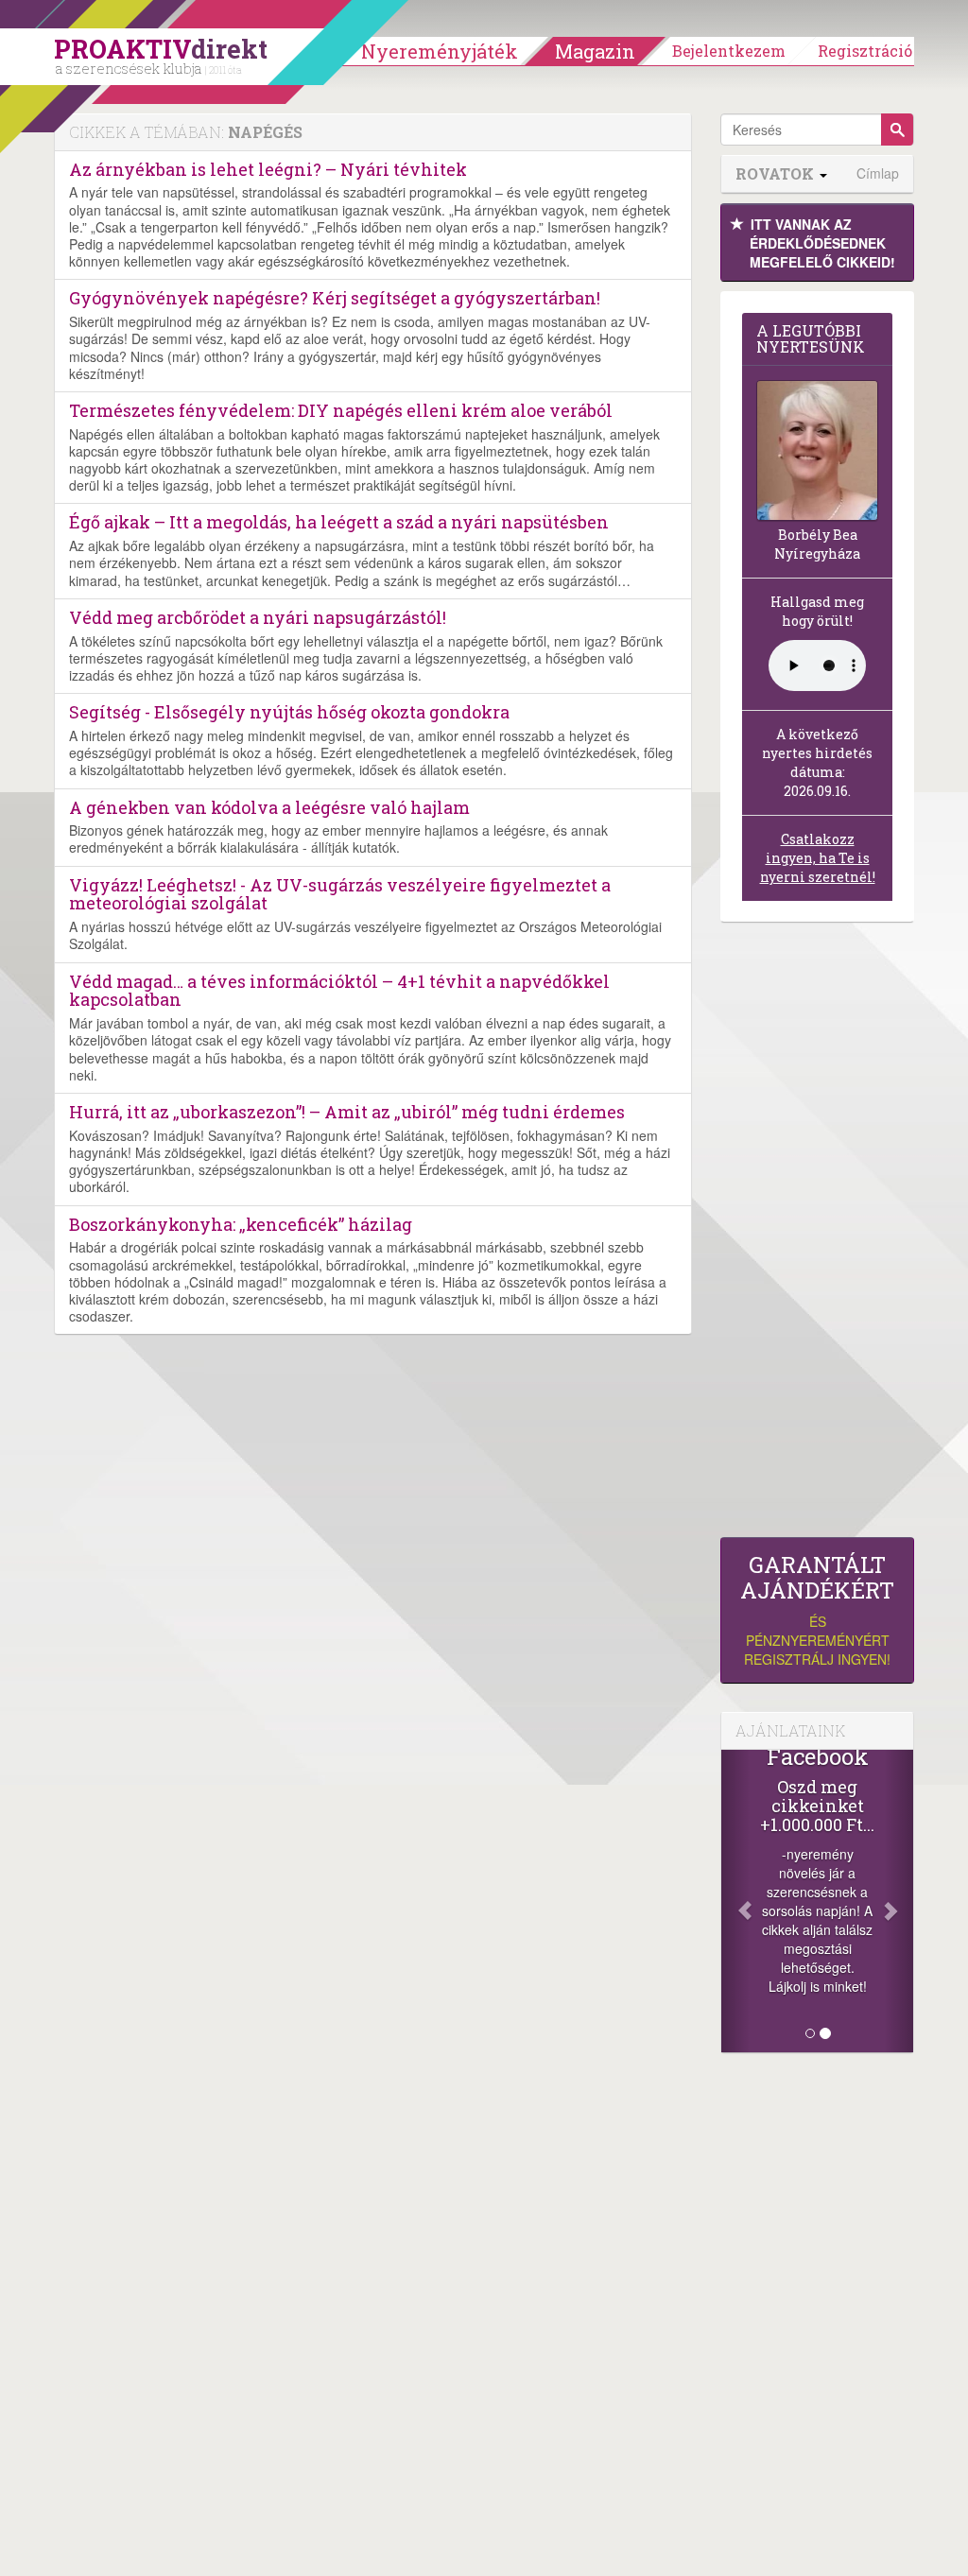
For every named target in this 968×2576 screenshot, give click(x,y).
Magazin (595, 51)
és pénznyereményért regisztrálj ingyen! (817, 1610)
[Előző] (735, 1901)
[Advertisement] (817, 1235)
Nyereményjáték (440, 51)
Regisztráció (865, 51)
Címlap (878, 173)
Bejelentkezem (729, 51)
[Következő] (899, 1901)
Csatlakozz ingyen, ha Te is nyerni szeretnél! (818, 858)
